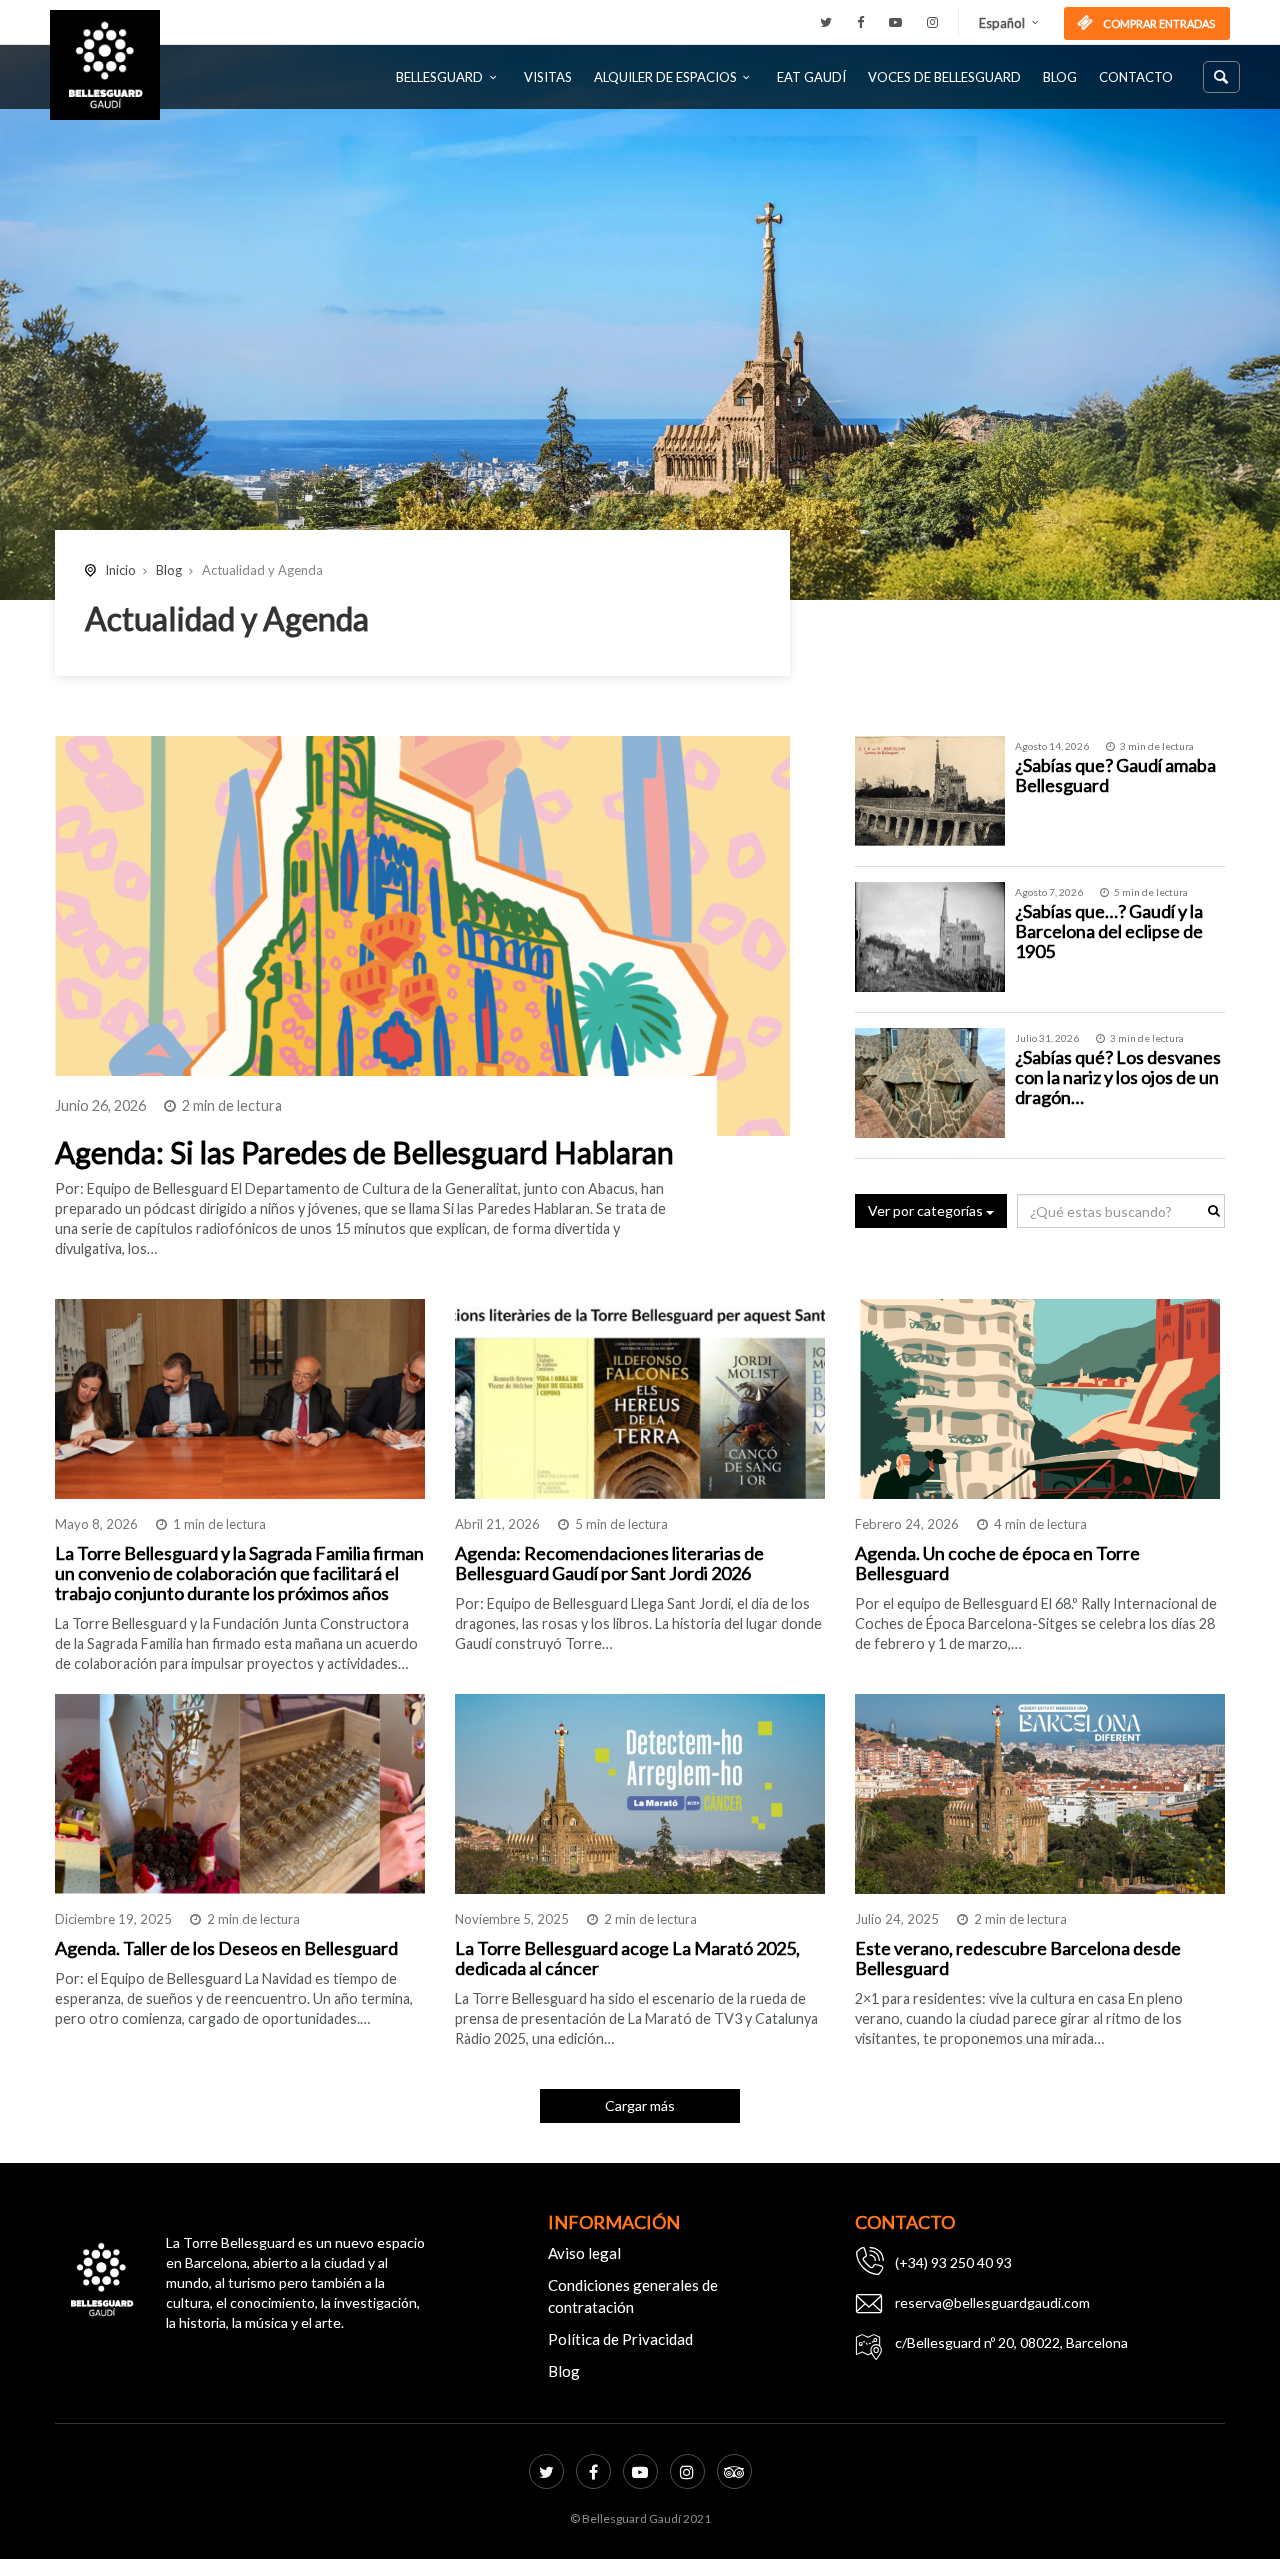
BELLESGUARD (439, 77)
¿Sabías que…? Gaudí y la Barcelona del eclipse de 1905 (1109, 931)
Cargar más (640, 2105)
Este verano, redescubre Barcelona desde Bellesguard (1018, 1958)
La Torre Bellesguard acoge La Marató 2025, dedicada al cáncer (627, 1958)
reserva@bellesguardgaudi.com (992, 2302)
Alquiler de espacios (665, 77)
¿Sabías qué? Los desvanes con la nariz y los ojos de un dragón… (1118, 1077)
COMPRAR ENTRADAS (1158, 23)
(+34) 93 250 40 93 (953, 2262)
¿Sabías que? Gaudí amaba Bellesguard (1115, 775)
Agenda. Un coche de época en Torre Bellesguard (997, 1563)
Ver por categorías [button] (927, 1210)
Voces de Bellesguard (944, 77)
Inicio (120, 570)
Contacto (1136, 77)
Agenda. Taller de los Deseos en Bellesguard (226, 1948)
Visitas (548, 77)
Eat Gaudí (811, 77)
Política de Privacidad (620, 2339)
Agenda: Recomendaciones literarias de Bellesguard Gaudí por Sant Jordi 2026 (609, 1563)
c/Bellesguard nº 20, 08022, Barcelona (1011, 2342)
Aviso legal (584, 2253)
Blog (1060, 77)
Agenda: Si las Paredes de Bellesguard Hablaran (364, 1152)
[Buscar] (1221, 77)
